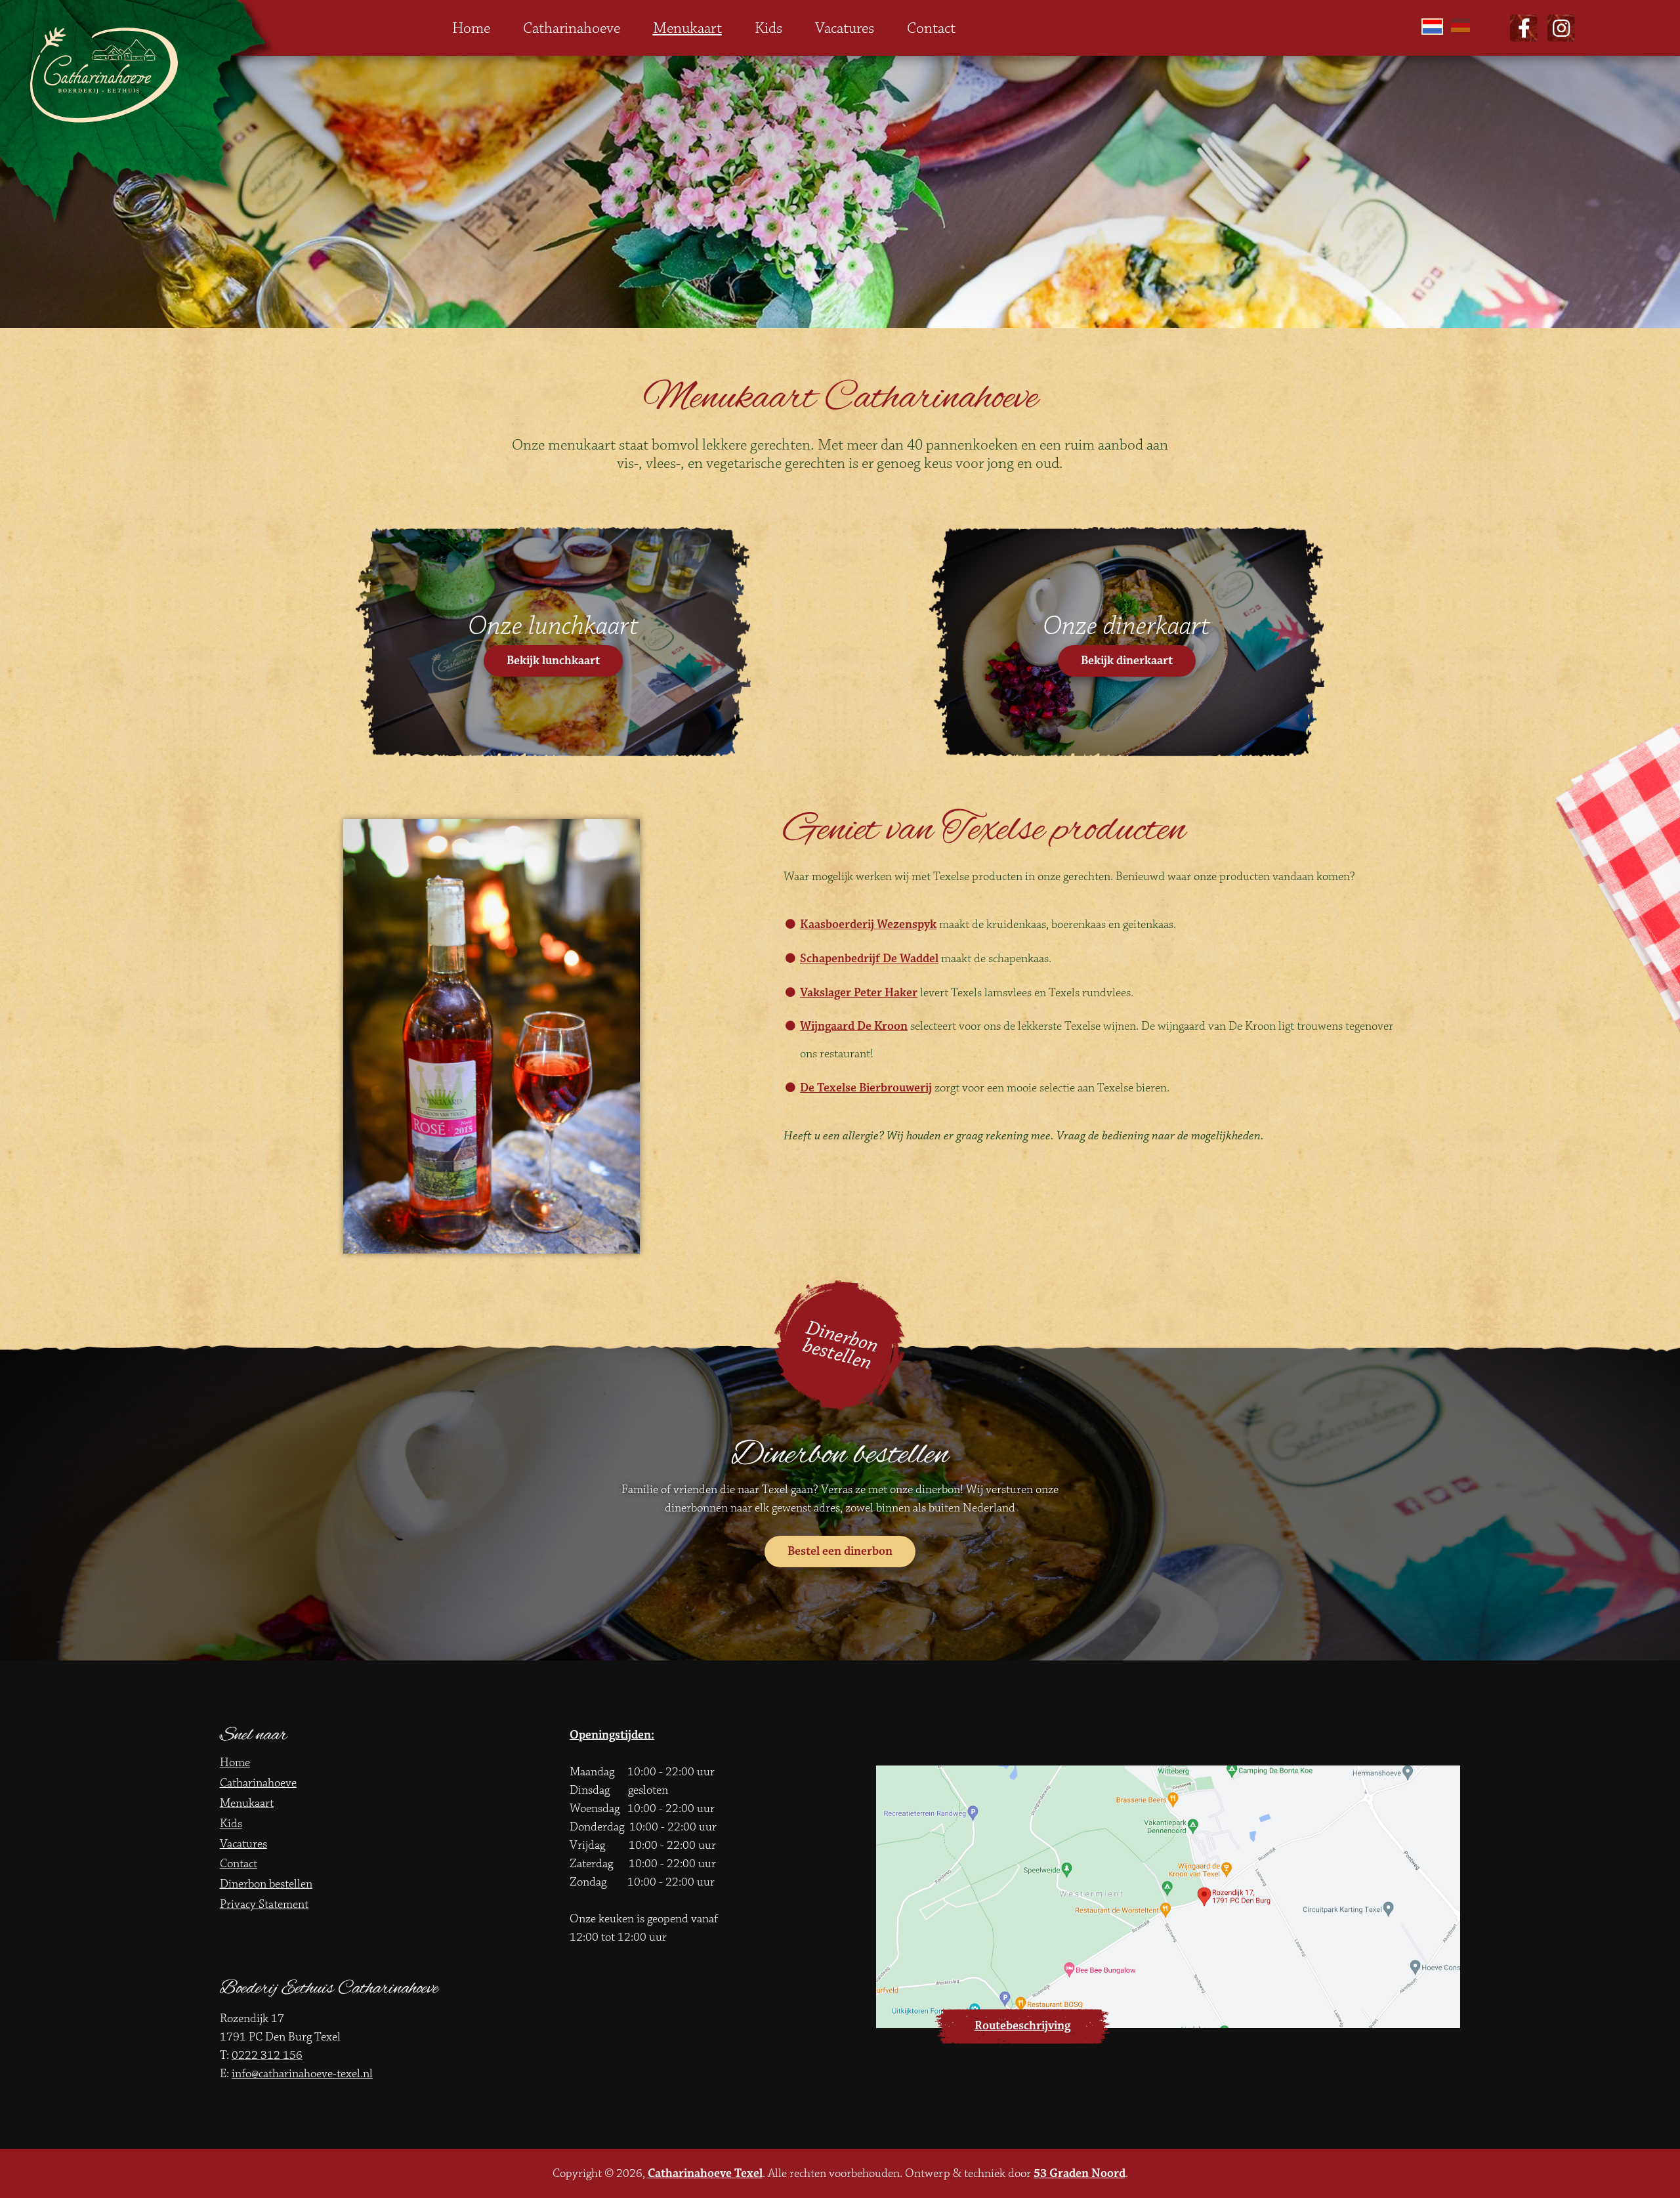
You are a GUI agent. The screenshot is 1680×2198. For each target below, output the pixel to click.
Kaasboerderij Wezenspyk (868, 924)
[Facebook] (1524, 28)
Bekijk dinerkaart (1127, 661)
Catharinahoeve (572, 28)
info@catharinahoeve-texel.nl (302, 2074)
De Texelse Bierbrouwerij (866, 1088)
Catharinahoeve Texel (705, 2173)
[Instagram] (1561, 28)
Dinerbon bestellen (841, 1345)
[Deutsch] (1462, 28)
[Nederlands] (1433, 28)
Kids (768, 28)
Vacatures (845, 28)
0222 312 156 (267, 2055)
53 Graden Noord (1080, 2173)
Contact (931, 28)
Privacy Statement (264, 1904)
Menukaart (687, 28)
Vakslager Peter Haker (859, 993)
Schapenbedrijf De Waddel (869, 959)
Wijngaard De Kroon (854, 1026)
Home (471, 28)
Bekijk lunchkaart (553, 661)
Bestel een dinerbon (840, 1551)
